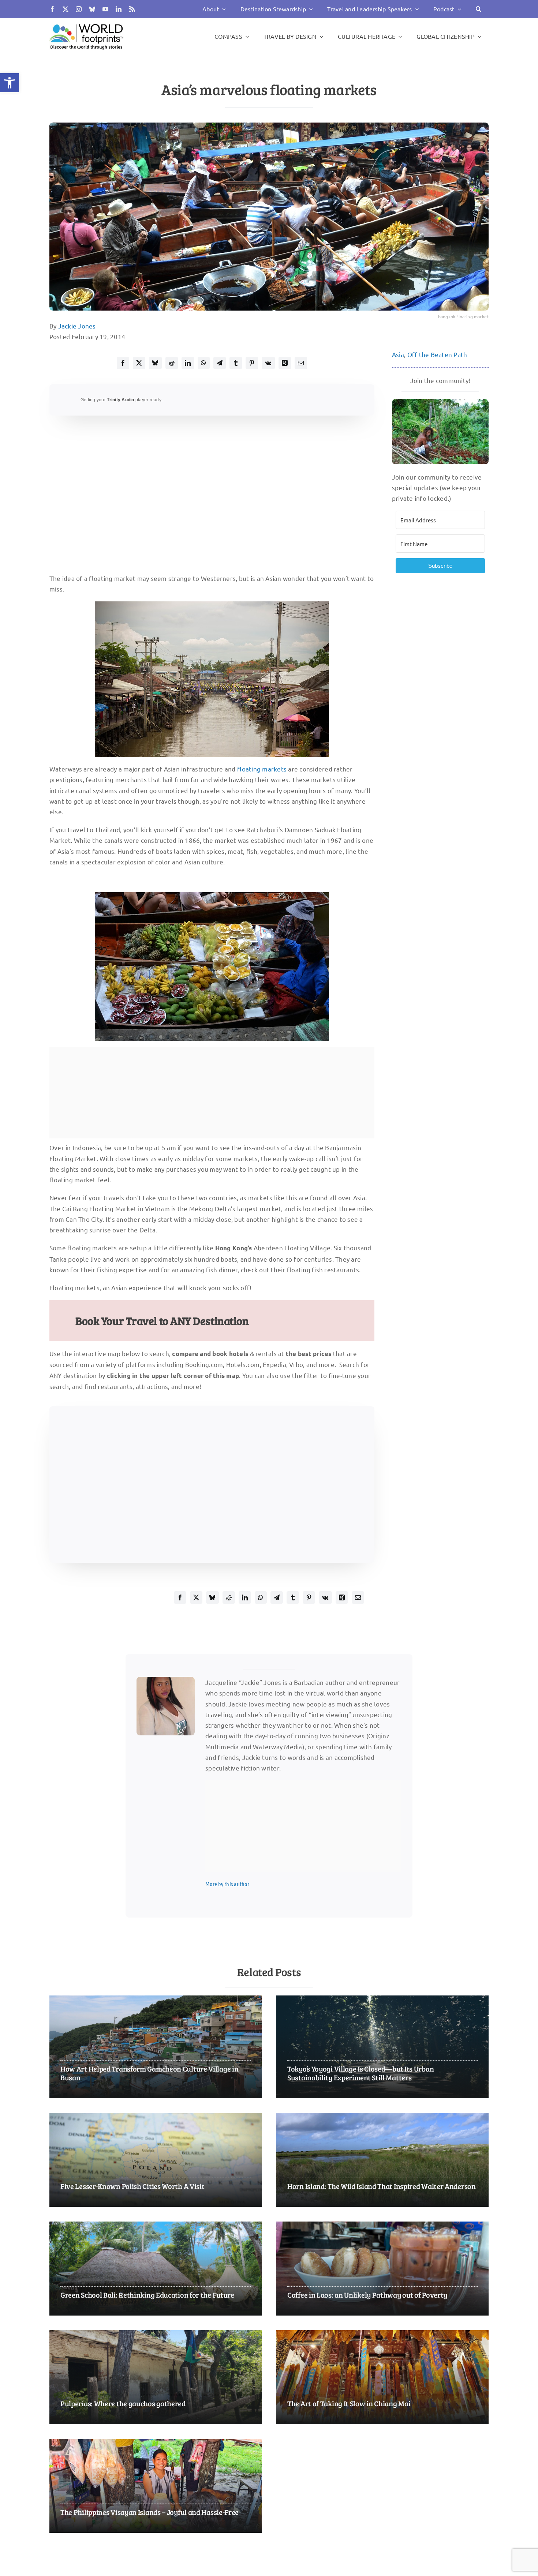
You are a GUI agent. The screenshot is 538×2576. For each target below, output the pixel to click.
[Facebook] (123, 363)
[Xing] (285, 363)
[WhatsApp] (203, 363)
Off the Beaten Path (437, 354)
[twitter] (66, 9)
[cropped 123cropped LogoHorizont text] (86, 24)
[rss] (132, 9)
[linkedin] (119, 9)
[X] (139, 363)
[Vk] (268, 363)
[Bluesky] (155, 363)
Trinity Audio (120, 400)
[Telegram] (220, 363)
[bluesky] (92, 9)
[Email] (301, 363)
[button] (10, 83)
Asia (398, 354)
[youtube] (105, 9)
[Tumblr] (236, 363)
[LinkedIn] (188, 363)
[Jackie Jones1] (166, 1680)
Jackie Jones (77, 326)
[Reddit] (172, 363)
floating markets (262, 769)
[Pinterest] (252, 363)
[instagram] (79, 9)
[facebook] (52, 9)
